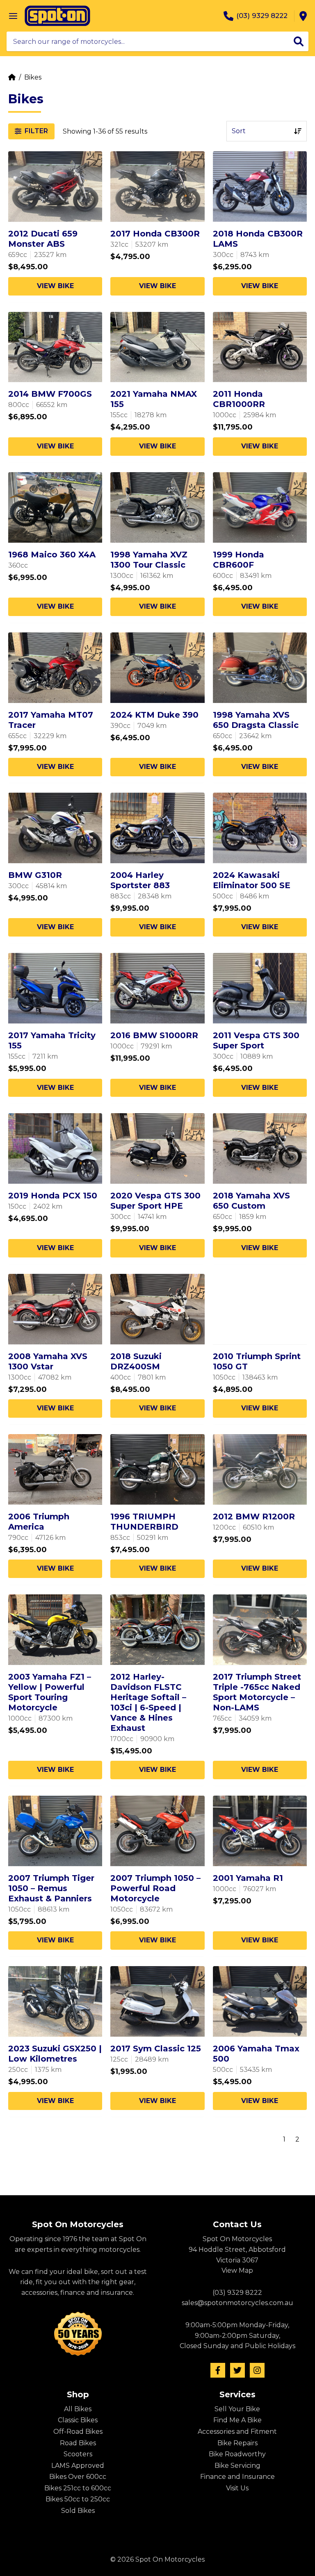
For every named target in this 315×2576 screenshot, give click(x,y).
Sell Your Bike (237, 2409)
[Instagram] (257, 2370)
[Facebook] (218, 2370)
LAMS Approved (78, 2466)
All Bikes (78, 2409)
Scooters (78, 2454)
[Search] (299, 41)
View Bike (55, 286)
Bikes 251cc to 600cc (78, 2488)
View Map (237, 2270)
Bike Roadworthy (237, 2454)
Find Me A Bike (237, 2420)
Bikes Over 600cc (78, 2477)
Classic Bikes (78, 2420)
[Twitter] (237, 2370)
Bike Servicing (237, 2466)
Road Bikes (78, 2443)
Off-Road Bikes (78, 2432)
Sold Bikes (78, 2511)
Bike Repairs (237, 2443)
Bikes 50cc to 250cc (78, 2499)
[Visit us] (303, 16)
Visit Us (237, 2488)
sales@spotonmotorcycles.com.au (237, 2303)
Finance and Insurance (237, 2477)
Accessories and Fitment (237, 2432)
